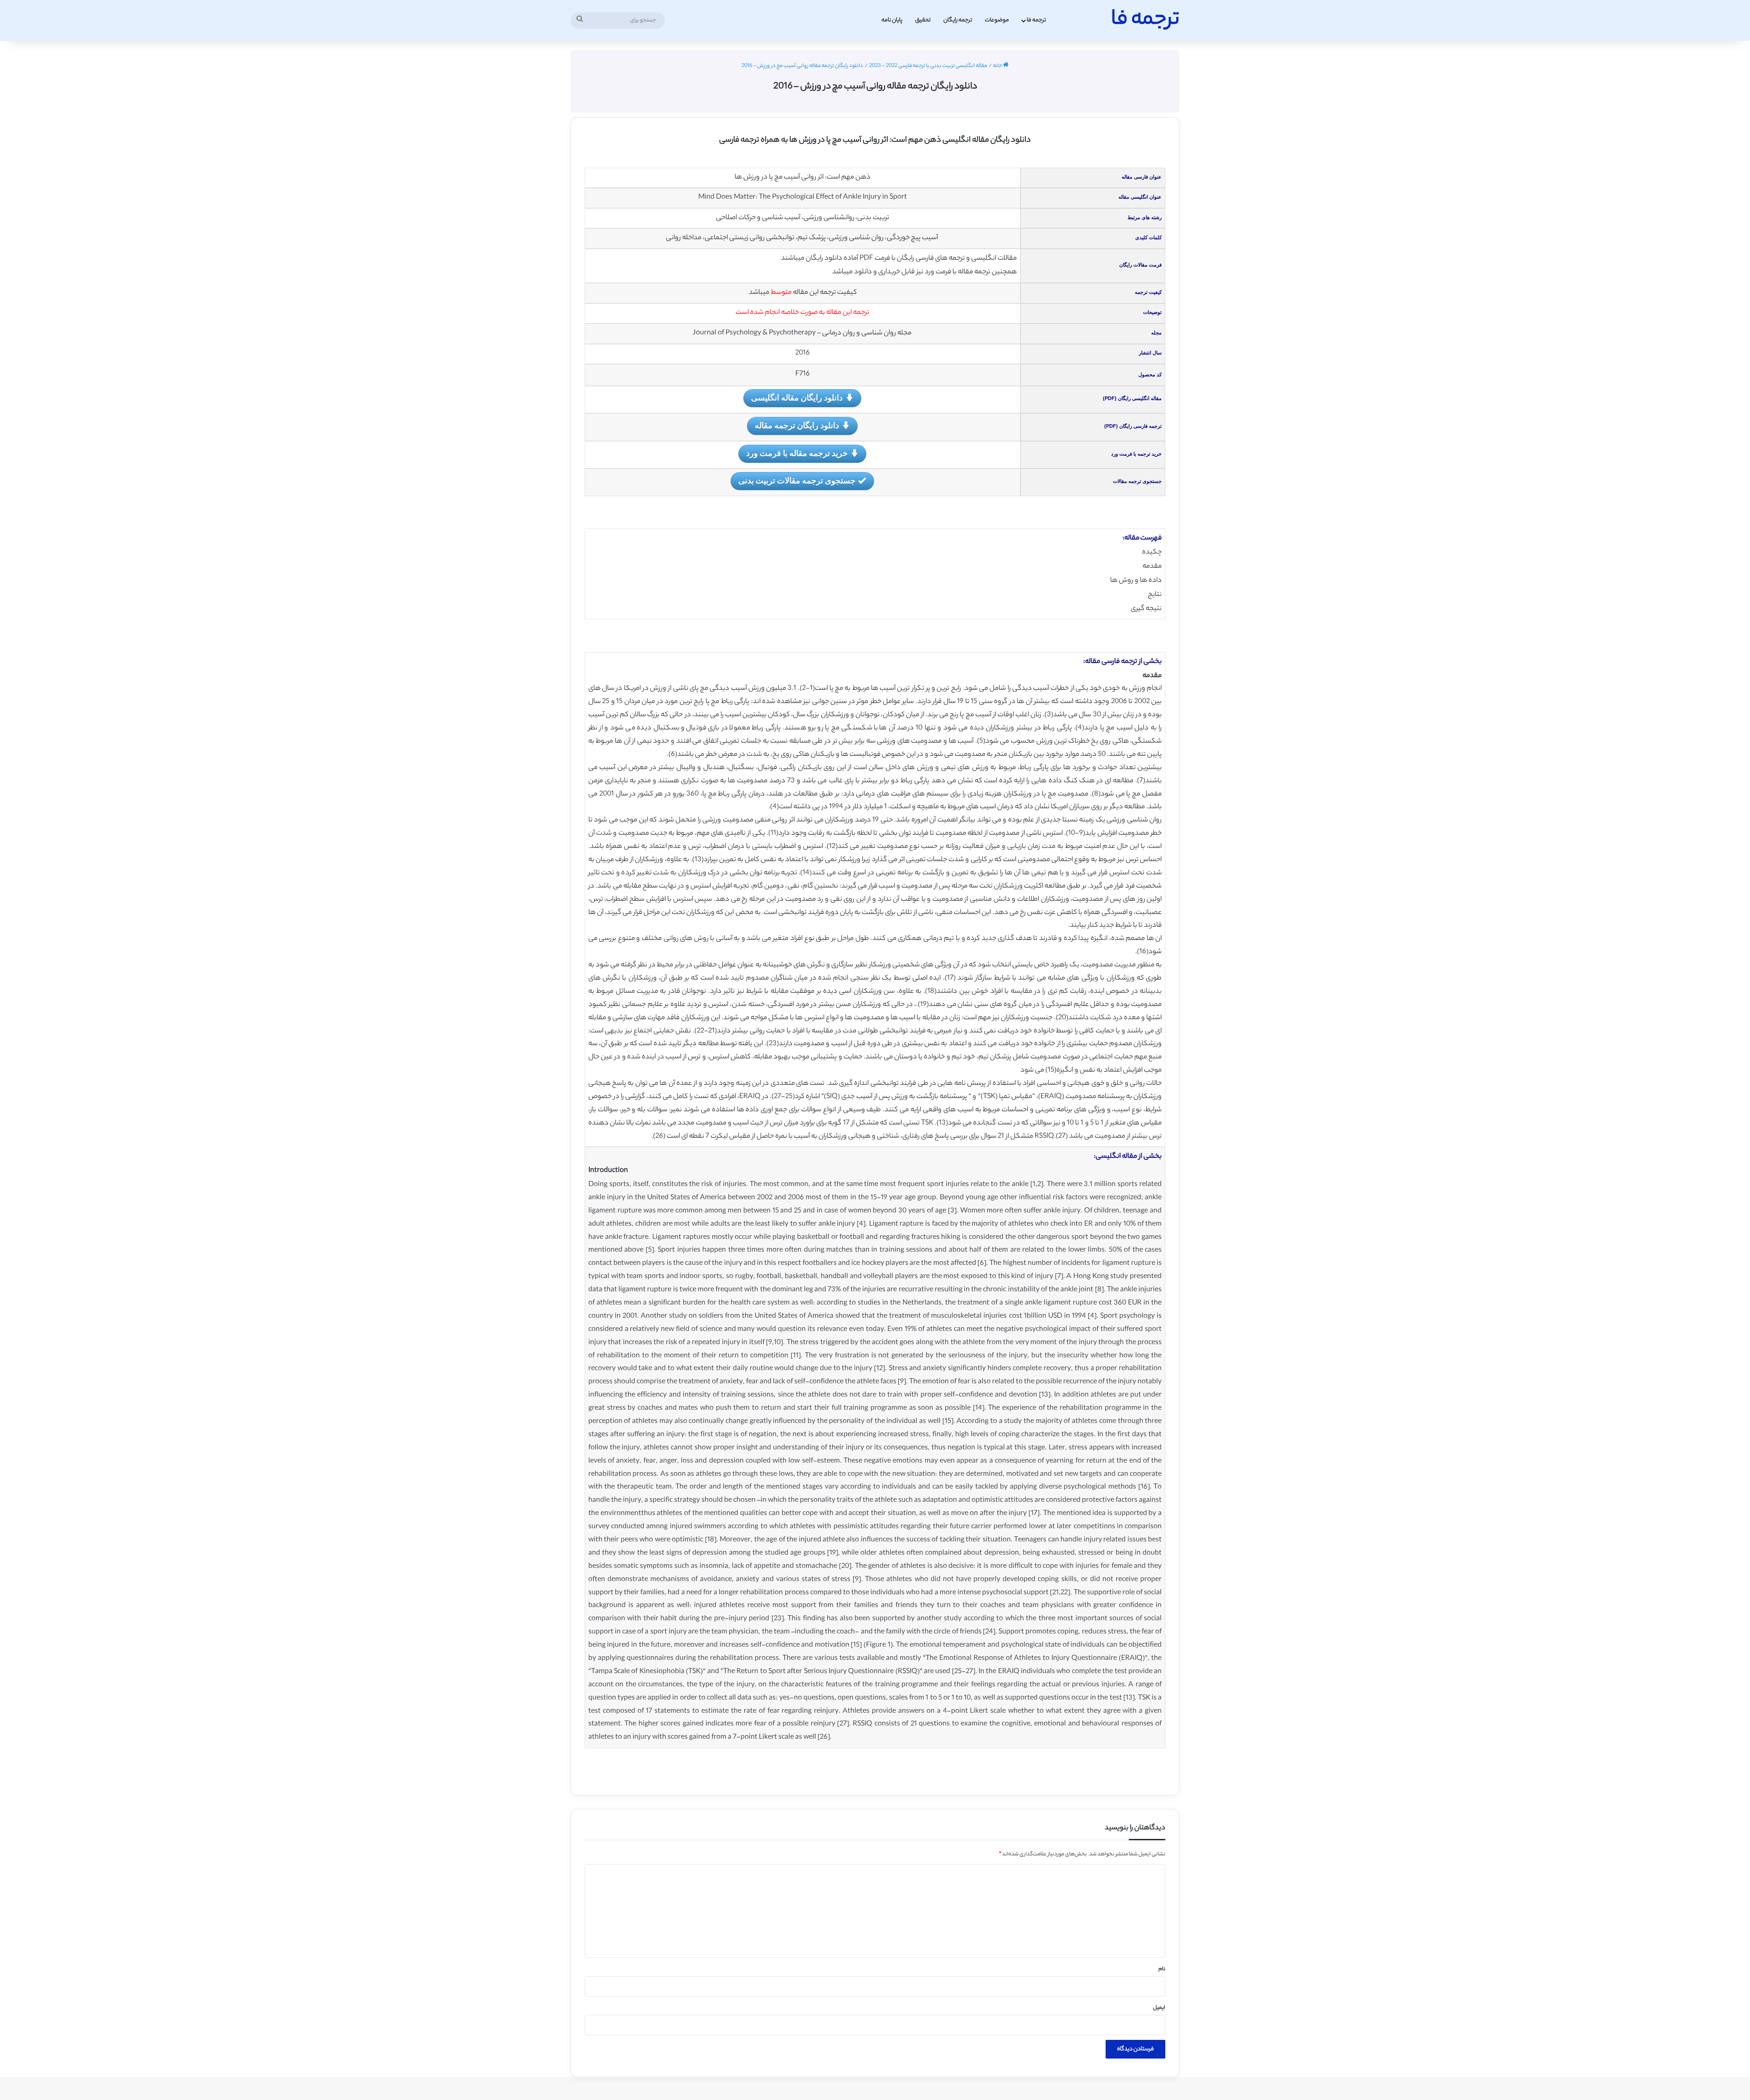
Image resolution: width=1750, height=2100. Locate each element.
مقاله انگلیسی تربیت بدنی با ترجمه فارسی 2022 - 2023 (928, 66)
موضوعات (997, 20)
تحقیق (923, 20)
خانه (998, 66)
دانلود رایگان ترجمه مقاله (797, 425)
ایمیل (1159, 2008)
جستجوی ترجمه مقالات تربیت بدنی (797, 480)
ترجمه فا (1036, 20)
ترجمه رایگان (958, 20)
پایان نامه (892, 20)
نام (1162, 1969)
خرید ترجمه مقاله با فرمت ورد (797, 453)
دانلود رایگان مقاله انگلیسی (797, 397)
